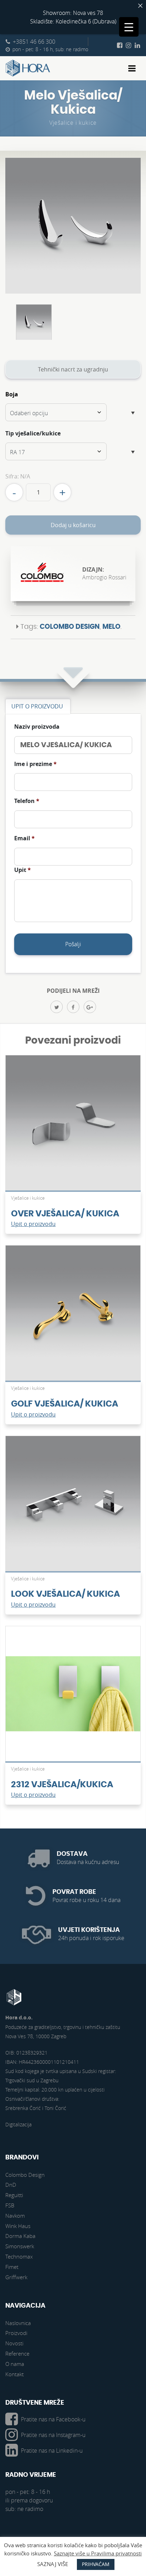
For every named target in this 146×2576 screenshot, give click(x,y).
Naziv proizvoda (37, 727)
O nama (15, 2364)
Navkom (15, 2216)
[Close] (140, 6)
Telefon (27, 801)
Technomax (19, 2256)
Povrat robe (74, 1892)
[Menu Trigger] (129, 27)
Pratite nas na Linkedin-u (52, 2451)
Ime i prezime (35, 764)
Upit (23, 870)
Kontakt (15, 2374)
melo (111, 627)
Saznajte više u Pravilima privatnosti (98, 2553)
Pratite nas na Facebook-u (53, 2419)
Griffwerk (16, 2277)
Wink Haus (18, 2226)
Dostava (72, 1854)
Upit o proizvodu (33, 1224)
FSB (10, 2205)
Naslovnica (18, 2323)
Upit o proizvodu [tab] (37, 706)
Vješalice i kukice (73, 123)
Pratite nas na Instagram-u (53, 2435)
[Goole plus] (90, 1007)
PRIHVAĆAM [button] (96, 2564)
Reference (17, 2353)
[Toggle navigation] (132, 68)
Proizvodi (16, 2333)
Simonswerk (20, 2246)
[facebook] (73, 1007)
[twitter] (57, 1007)
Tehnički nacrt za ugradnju (73, 369)
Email (24, 838)
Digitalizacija (18, 2124)
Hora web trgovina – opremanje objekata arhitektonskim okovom (28, 68)
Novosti (14, 2343)
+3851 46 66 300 (34, 42)
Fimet (12, 2267)
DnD (11, 2185)
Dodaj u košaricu (73, 525)
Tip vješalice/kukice (33, 433)
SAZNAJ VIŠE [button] (53, 2564)
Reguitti (14, 2195)
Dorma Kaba (20, 2236)
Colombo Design (70, 627)
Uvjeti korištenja (89, 1930)
